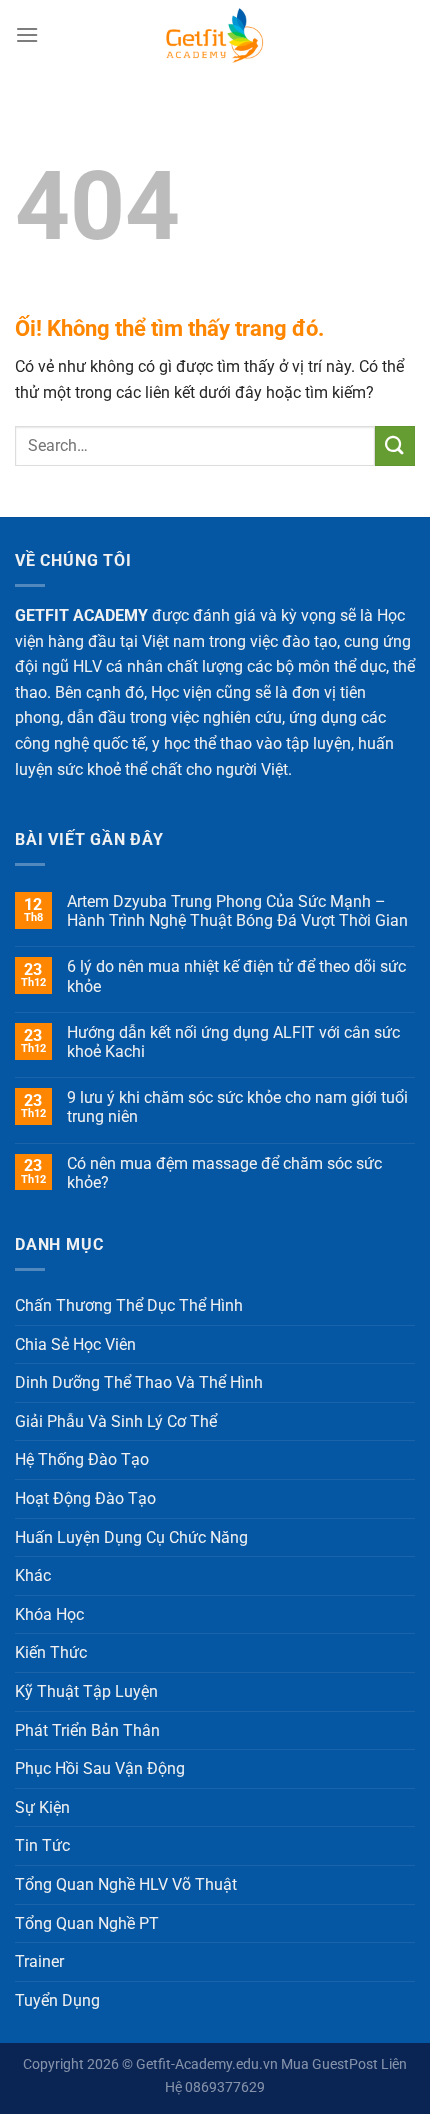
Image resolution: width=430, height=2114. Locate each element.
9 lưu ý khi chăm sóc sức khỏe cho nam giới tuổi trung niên (237, 1107)
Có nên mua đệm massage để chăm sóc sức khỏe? (224, 1173)
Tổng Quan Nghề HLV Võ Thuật (126, 1884)
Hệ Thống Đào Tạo (82, 1459)
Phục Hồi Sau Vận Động (100, 1768)
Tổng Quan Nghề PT (87, 1923)
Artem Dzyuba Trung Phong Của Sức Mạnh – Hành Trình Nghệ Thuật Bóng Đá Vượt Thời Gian (237, 911)
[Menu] (27, 34)
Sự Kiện (42, 1807)
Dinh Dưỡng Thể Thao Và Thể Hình (139, 1382)
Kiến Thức (51, 1652)
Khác (33, 1575)
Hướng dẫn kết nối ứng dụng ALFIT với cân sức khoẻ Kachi (233, 1042)
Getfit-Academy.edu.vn (207, 2064)
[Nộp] (395, 445)
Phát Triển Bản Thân (87, 1730)
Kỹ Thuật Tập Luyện (86, 1691)
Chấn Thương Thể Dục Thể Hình (129, 1305)
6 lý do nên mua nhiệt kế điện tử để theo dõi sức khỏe (236, 976)
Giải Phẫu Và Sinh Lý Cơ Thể (116, 1421)
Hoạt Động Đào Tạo (85, 1498)
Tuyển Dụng (57, 2000)
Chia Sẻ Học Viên (75, 1344)
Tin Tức (42, 1845)
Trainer (39, 1961)
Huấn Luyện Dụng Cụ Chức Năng (131, 1537)
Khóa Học (49, 1614)
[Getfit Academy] (215, 35)
